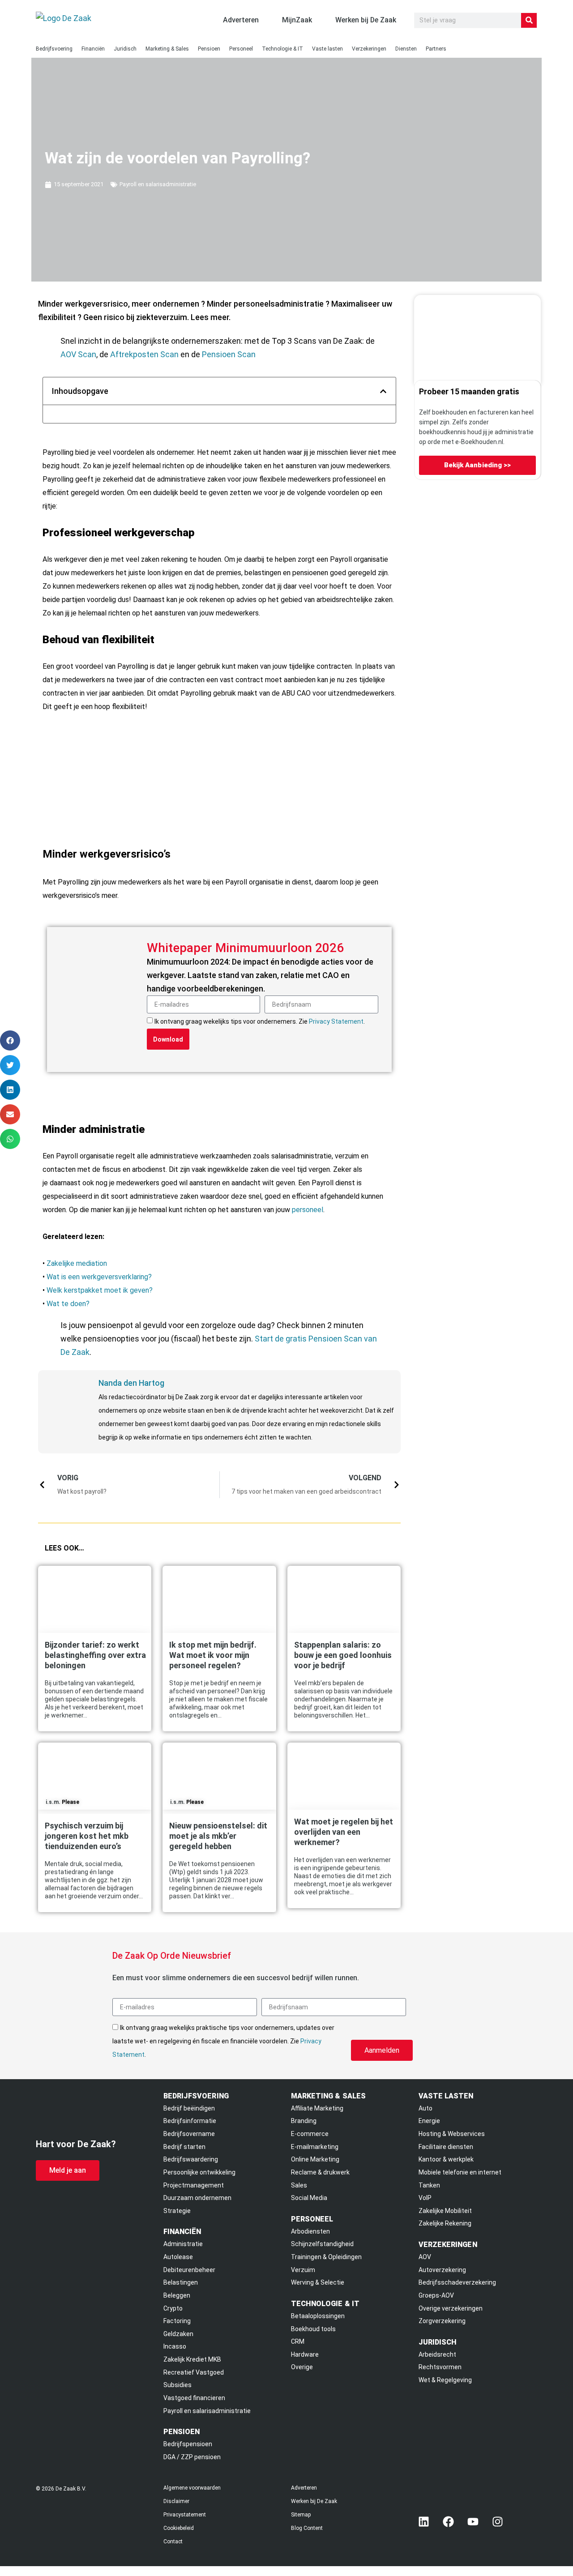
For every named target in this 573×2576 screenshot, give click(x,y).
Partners (436, 49)
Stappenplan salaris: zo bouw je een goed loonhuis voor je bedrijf (343, 1655)
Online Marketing (315, 2159)
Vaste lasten (327, 49)
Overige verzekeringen (451, 2308)
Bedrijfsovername (189, 2134)
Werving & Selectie (318, 2282)
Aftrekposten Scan (144, 354)
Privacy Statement (336, 1021)
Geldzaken (178, 2334)
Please (71, 1802)
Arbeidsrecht (437, 2354)
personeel (308, 1210)
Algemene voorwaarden (192, 2488)
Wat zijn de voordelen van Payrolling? (177, 158)
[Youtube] (473, 2521)
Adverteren (304, 2488)
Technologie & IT (282, 49)
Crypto (173, 2308)
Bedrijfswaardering (191, 2159)
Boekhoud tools (313, 2329)
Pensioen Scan (229, 354)
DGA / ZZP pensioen (192, 2457)
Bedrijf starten (184, 2147)
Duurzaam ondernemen (197, 2198)
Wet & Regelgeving (445, 2380)
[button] (383, 391)
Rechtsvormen (440, 2367)
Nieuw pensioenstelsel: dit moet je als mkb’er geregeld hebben (218, 1836)
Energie (429, 2121)
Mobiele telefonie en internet (460, 2172)
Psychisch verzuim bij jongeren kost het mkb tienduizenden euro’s (87, 1836)
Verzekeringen (369, 49)
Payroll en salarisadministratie (158, 184)
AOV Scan (78, 354)
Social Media (309, 2198)
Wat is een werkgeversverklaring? (99, 1277)
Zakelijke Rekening (445, 2223)
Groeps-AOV (436, 2295)
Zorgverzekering (442, 2321)
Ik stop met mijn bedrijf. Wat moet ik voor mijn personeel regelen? (213, 1655)
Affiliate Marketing (317, 2108)
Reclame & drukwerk (320, 2172)
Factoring (177, 2321)
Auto (425, 2108)
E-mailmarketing (315, 2147)
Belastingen (181, 2282)
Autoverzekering (442, 2270)
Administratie (183, 2244)
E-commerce (310, 2134)
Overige (302, 2367)
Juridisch (125, 49)
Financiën (93, 49)
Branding (304, 2121)
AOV (425, 2257)
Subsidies (177, 2385)
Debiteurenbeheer (189, 2270)
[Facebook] (449, 2521)
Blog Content (307, 2528)
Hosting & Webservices (452, 2134)
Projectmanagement (194, 2185)
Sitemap (301, 2515)
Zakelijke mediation (77, 1263)
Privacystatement (185, 2515)
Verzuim (303, 2270)
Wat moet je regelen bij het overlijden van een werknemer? (344, 1832)
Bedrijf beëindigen (189, 2108)
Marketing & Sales (167, 49)
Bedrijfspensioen (188, 2444)
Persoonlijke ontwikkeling (199, 2172)
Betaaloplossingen (318, 2316)
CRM (298, 2341)
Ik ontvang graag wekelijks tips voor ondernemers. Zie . (260, 1021)
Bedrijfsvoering (54, 49)
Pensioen (209, 49)
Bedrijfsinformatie (190, 2121)
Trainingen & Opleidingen (326, 2257)
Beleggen (177, 2295)
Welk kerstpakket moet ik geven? (100, 1290)
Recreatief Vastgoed (194, 2372)
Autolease (178, 2257)
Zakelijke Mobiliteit (445, 2211)
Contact (173, 2542)
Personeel (241, 49)
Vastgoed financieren (194, 2398)
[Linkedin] (424, 2521)
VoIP (425, 2198)
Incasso (175, 2346)
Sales (299, 2185)
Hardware (305, 2354)
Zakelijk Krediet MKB (192, 2359)
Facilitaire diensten (446, 2147)
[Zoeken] (529, 20)
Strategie (177, 2211)
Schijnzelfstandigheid (322, 2244)
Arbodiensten (310, 2231)
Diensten (406, 49)
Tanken (429, 2185)
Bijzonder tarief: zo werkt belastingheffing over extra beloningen (95, 1655)
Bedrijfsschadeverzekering (457, 2282)
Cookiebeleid (179, 2528)
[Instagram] (498, 2521)
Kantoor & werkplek (446, 2159)
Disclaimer (176, 2501)
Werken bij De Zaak (314, 2501)
